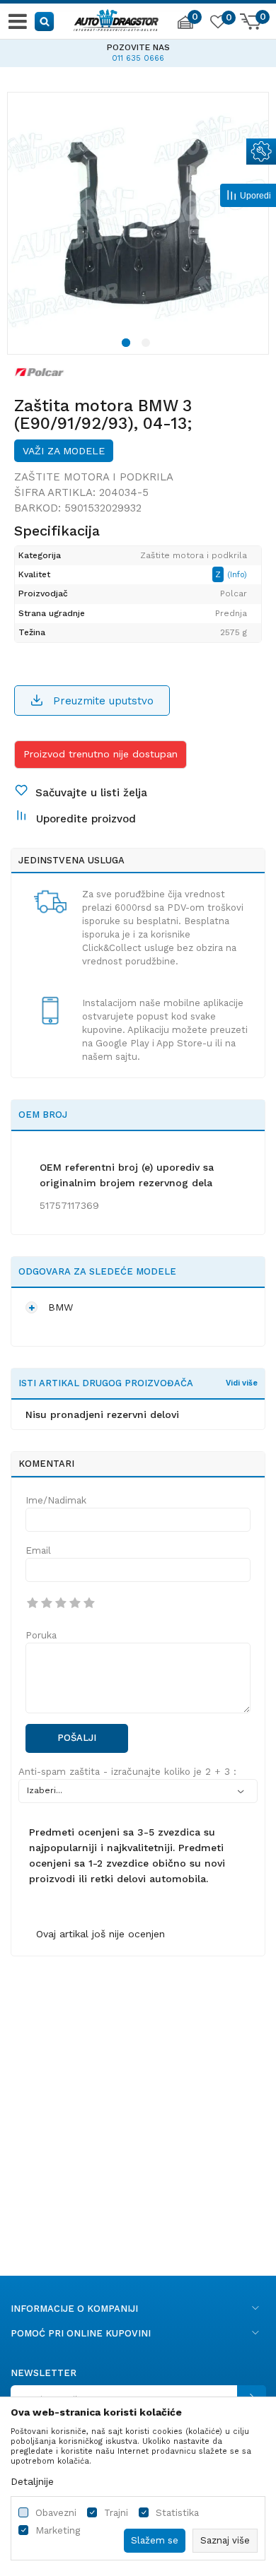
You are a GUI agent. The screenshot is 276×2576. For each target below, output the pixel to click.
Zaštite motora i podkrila (94, 477)
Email (38, 1550)
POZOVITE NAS (138, 47)
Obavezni (56, 2513)
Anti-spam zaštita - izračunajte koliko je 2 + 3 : (127, 1772)
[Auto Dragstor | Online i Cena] (116, 18)
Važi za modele (64, 451)
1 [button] (128, 345)
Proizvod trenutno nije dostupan (100, 754)
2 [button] (148, 345)
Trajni (116, 2513)
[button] (45, 21)
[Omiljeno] (217, 24)
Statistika (177, 2513)
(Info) (237, 575)
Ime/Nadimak (56, 1500)
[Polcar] (40, 372)
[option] (138, 51)
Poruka (41, 1635)
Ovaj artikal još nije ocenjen (100, 1934)
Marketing (58, 2530)
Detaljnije (32, 2481)
